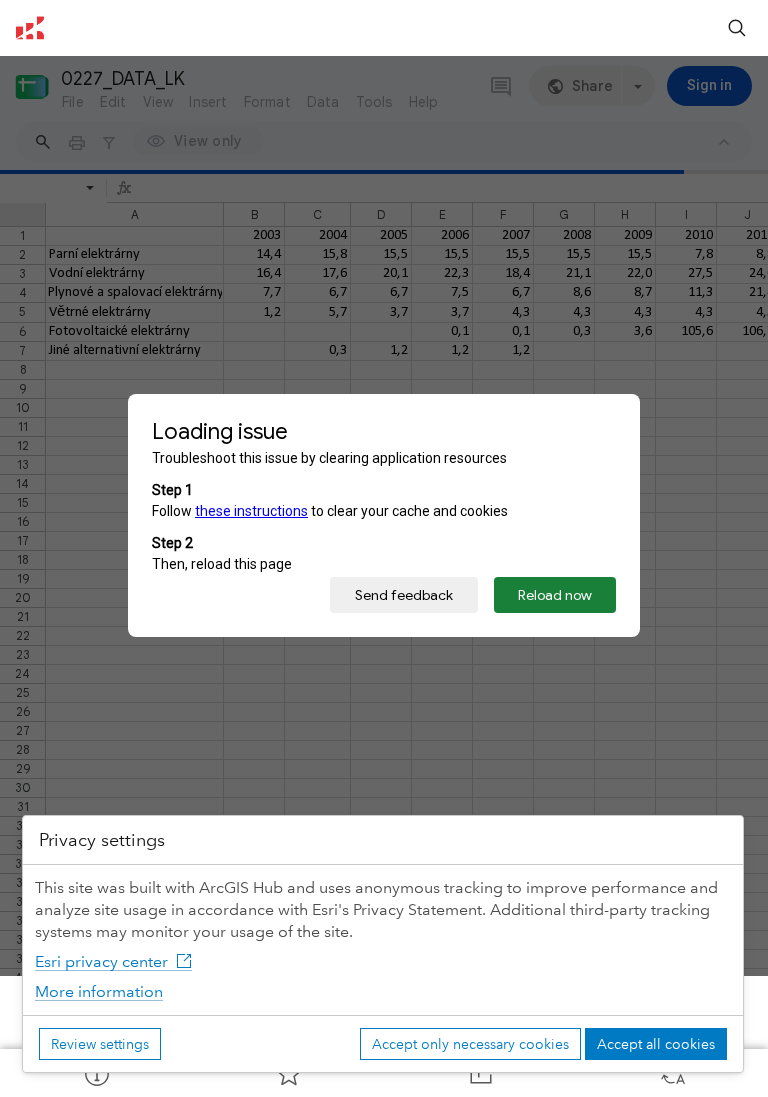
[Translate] (672, 1073)
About (96, 1073)
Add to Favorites (288, 1073)
